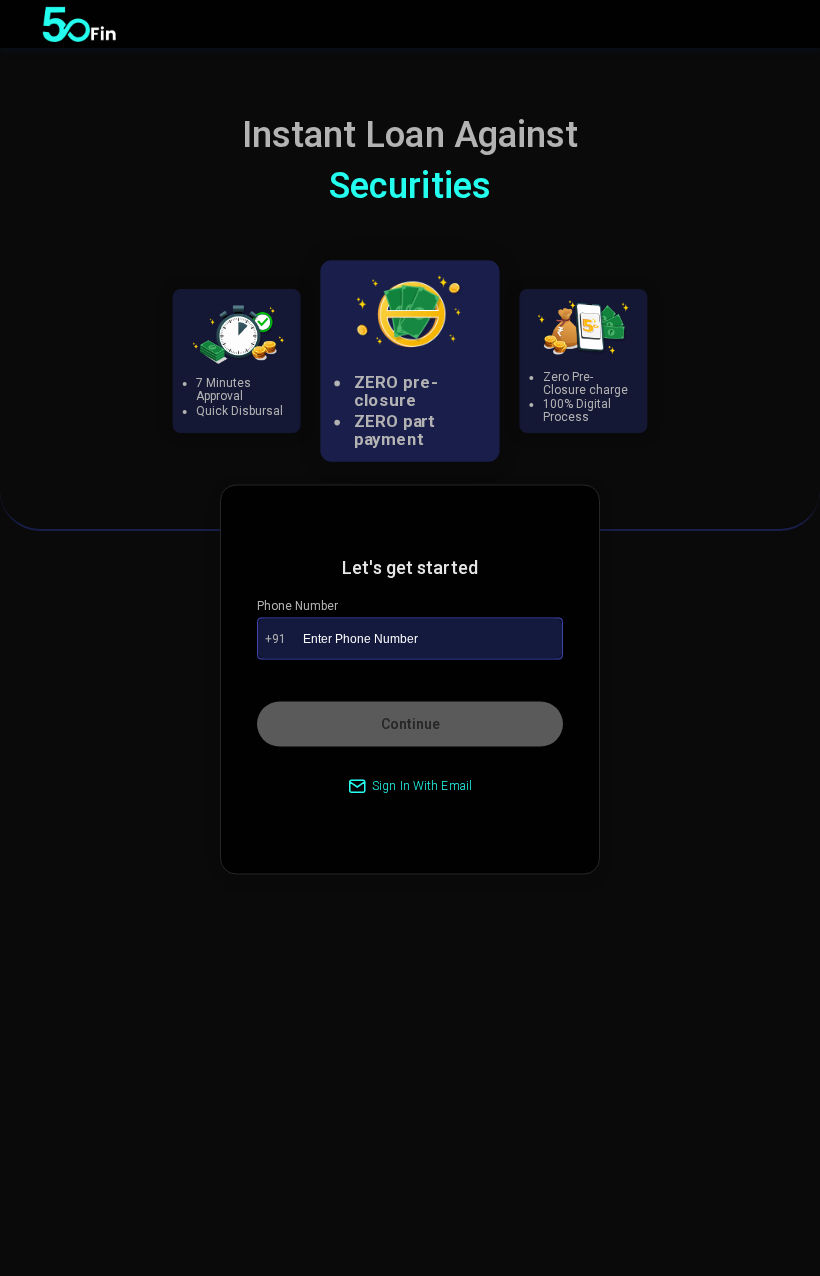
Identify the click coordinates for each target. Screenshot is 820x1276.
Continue (410, 723)
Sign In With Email (422, 785)
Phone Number (297, 605)
